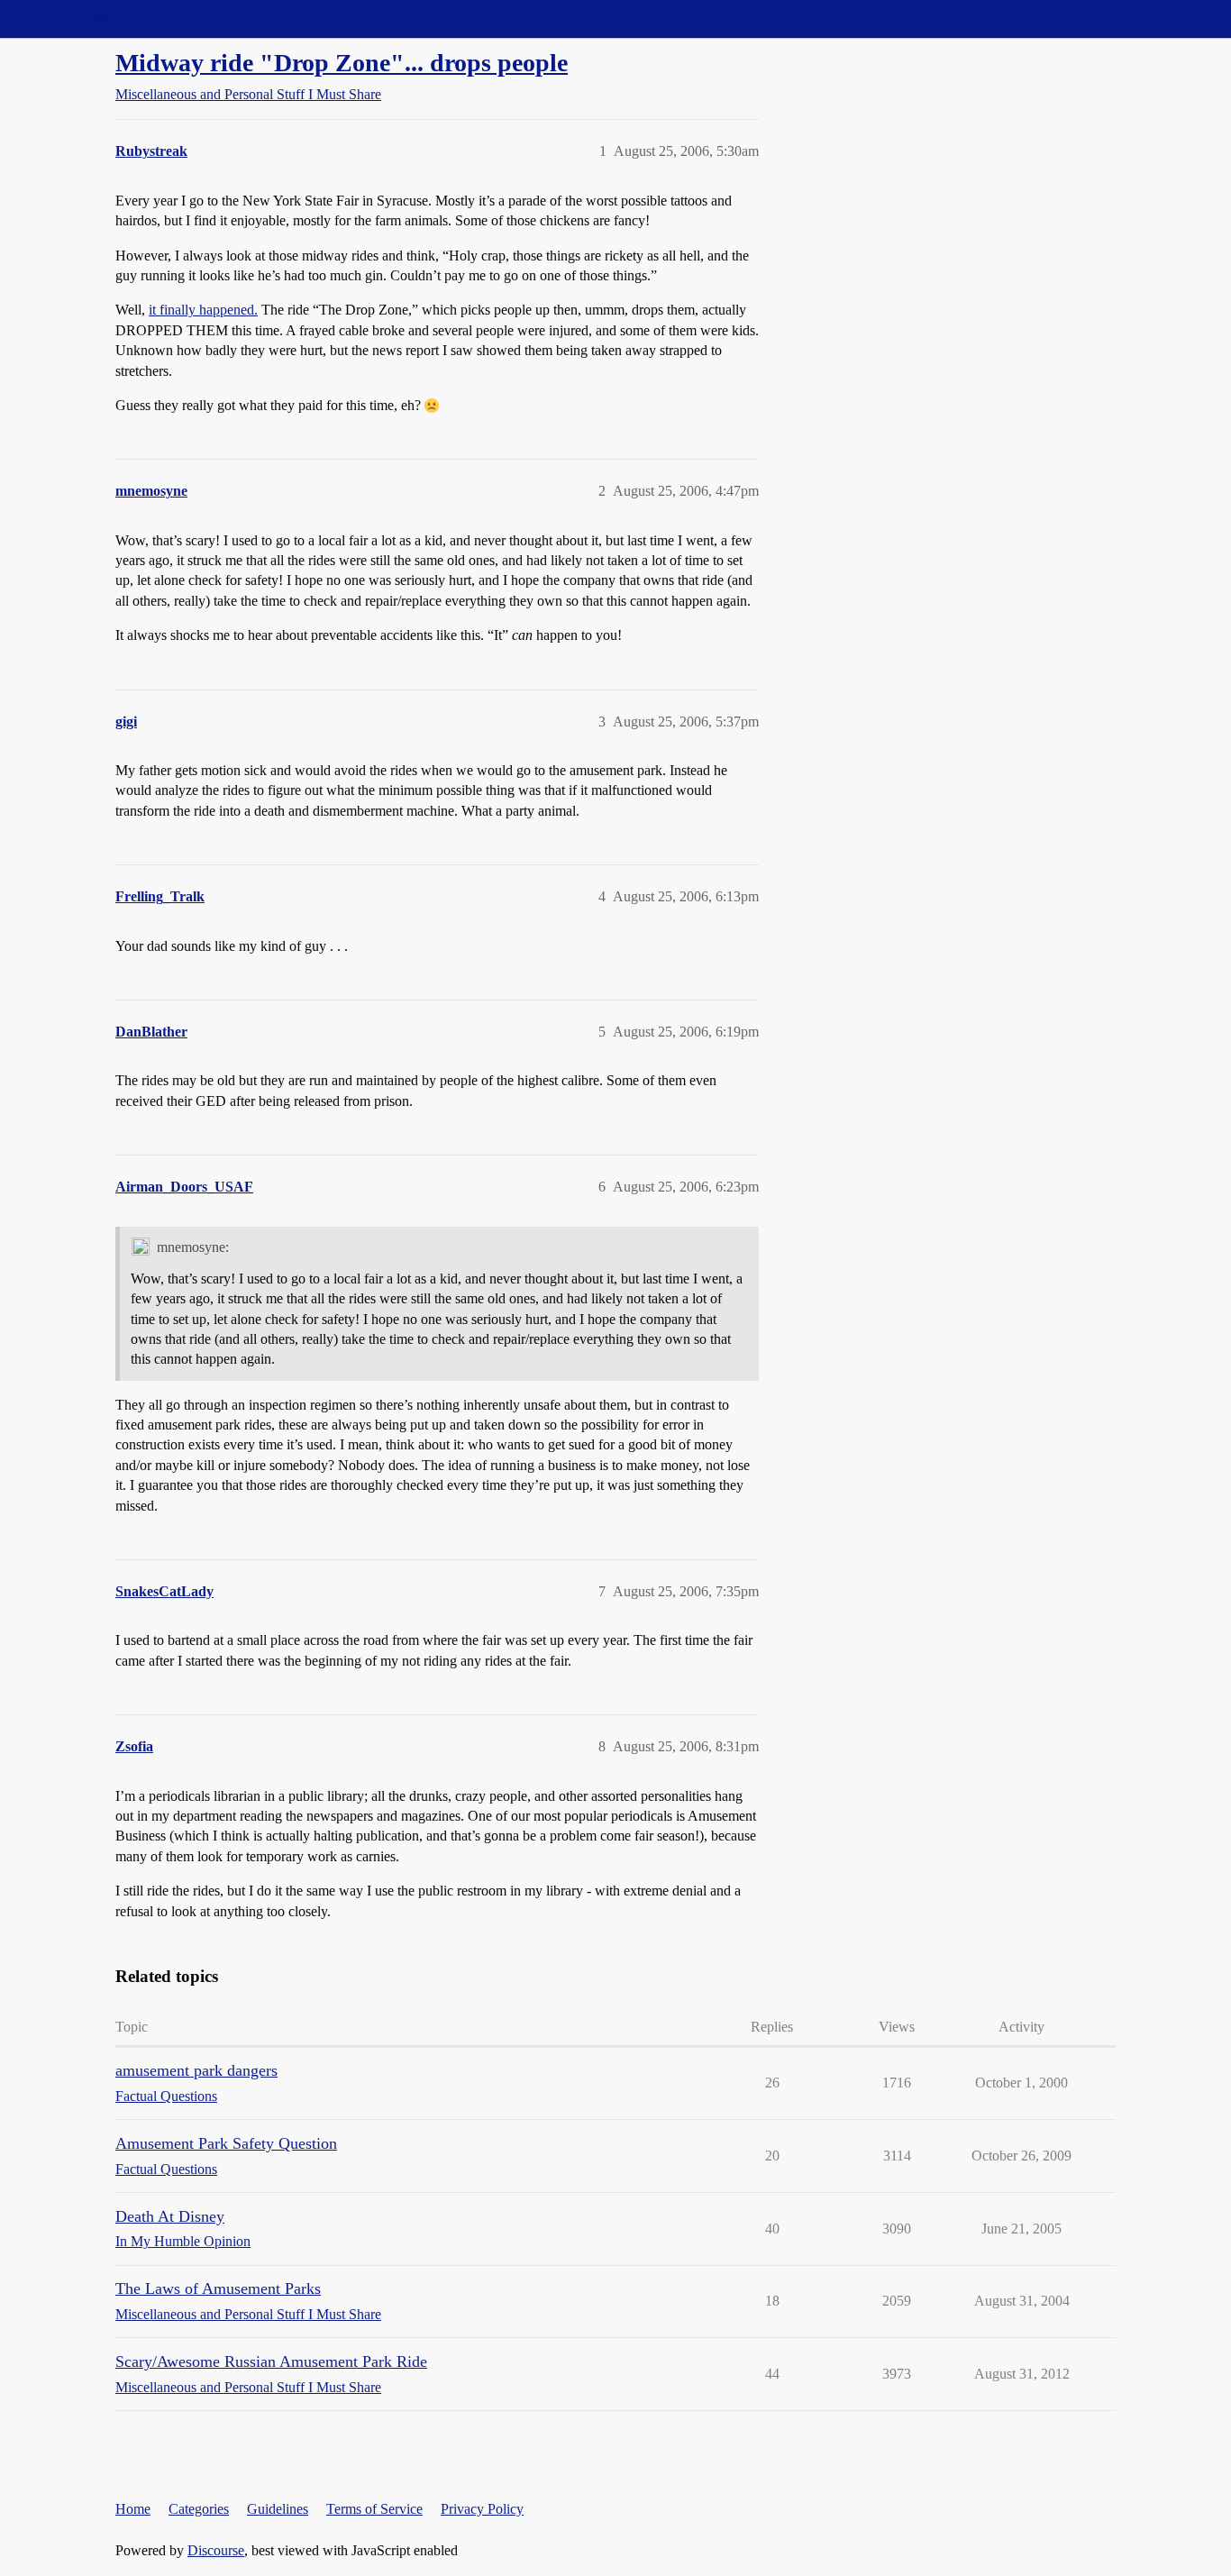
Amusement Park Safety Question (226, 2143)
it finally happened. (203, 310)
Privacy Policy (482, 2509)
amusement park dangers (196, 2070)
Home (133, 2509)
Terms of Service (374, 2509)
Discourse (216, 2550)
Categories (199, 2509)
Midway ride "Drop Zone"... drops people (342, 63)
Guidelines (278, 2509)
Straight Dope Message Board (95, 18)
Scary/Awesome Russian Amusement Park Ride (271, 2361)
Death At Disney (170, 2216)
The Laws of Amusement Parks (218, 2288)
